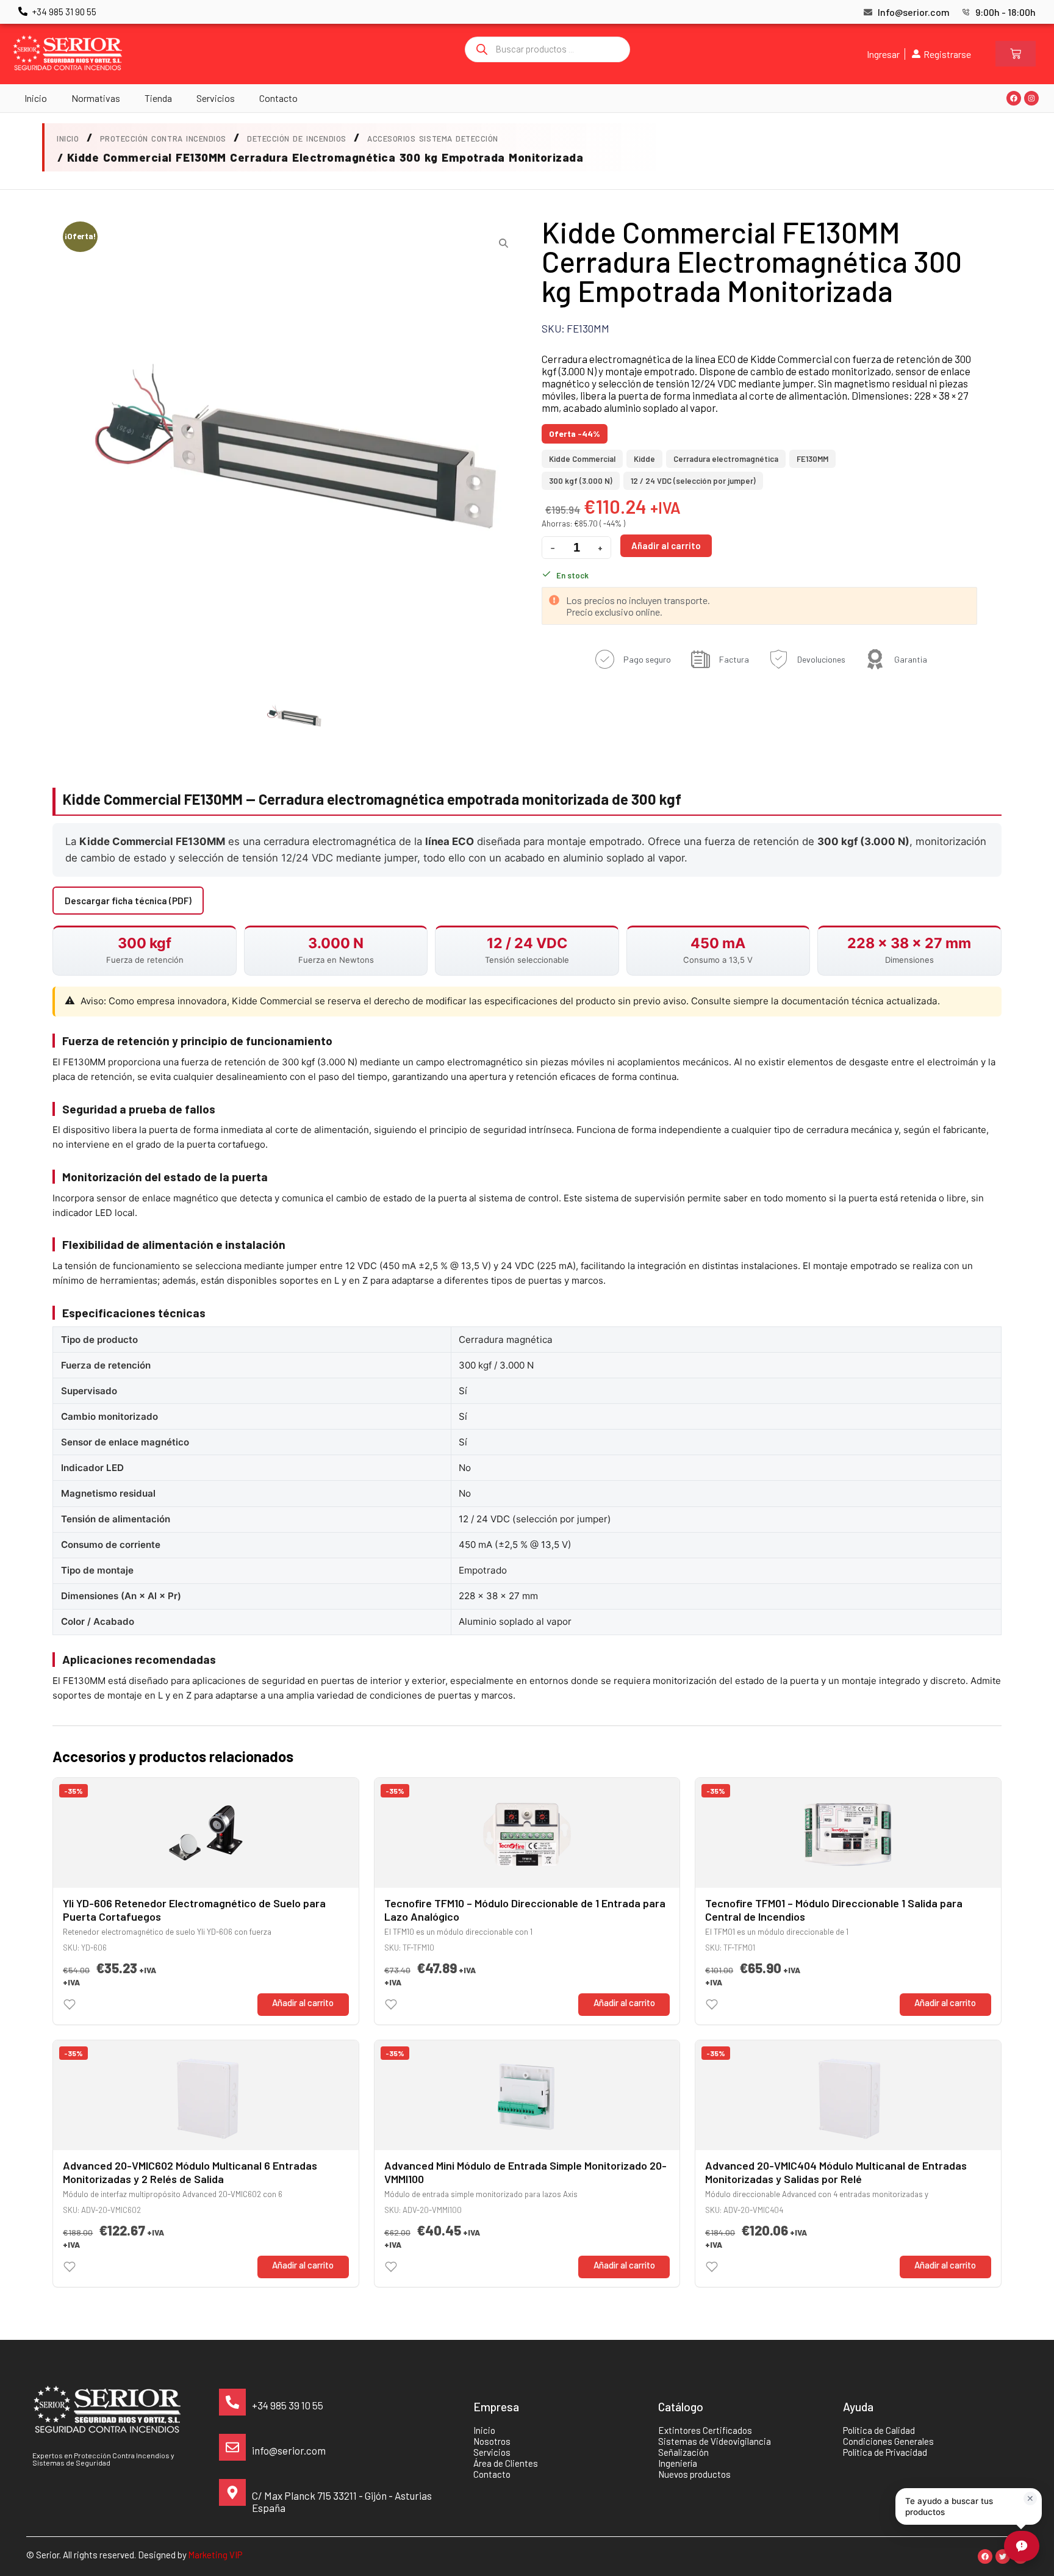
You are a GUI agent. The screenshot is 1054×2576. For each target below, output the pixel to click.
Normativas (96, 98)
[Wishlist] (70, 2004)
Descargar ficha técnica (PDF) (128, 901)
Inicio (36, 98)
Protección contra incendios (163, 139)
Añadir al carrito (666, 545)
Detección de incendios (296, 139)
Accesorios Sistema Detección (433, 139)
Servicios (216, 98)
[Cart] (1016, 54)
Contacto (278, 98)
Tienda (158, 98)
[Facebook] (1014, 98)
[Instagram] (1031, 98)
